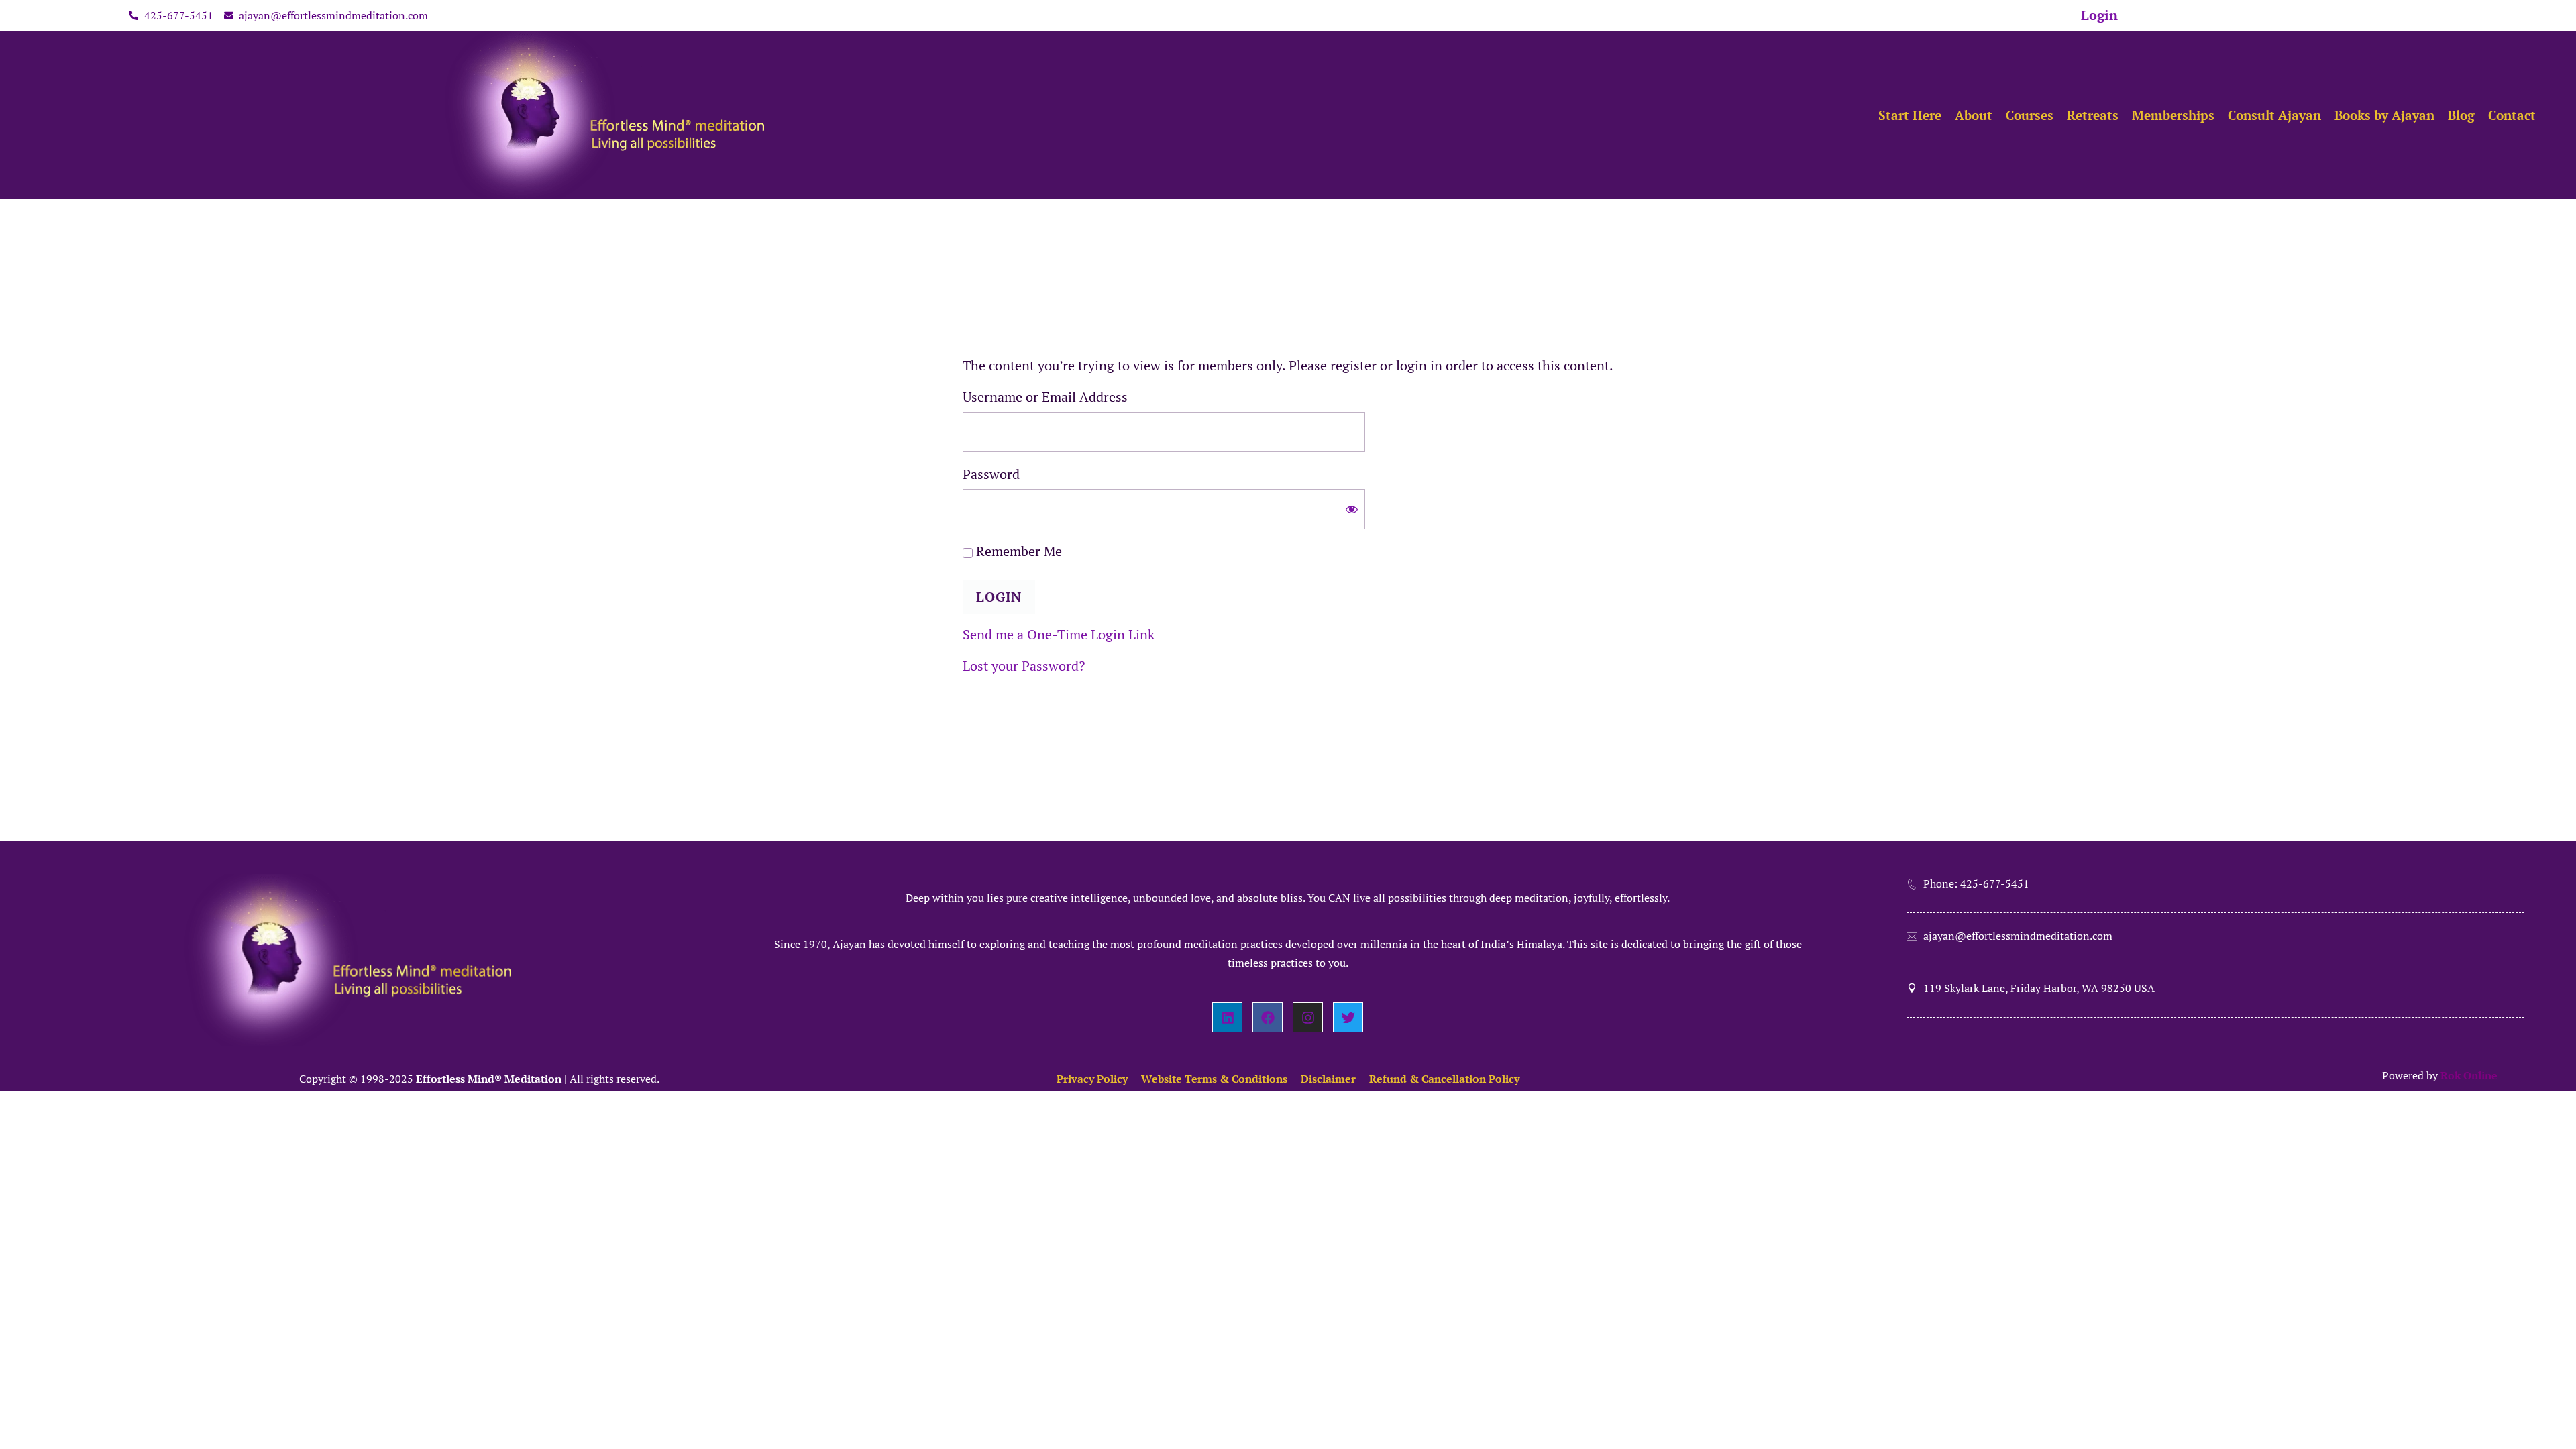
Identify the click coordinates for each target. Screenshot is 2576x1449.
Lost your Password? (1024, 666)
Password (991, 474)
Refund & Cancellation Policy (1444, 1079)
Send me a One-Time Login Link (1059, 634)
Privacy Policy (1092, 1079)
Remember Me (1017, 551)
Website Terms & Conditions (1214, 1079)
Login (2099, 15)
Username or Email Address (1045, 397)
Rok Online (2469, 1075)
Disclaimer (1328, 1079)
